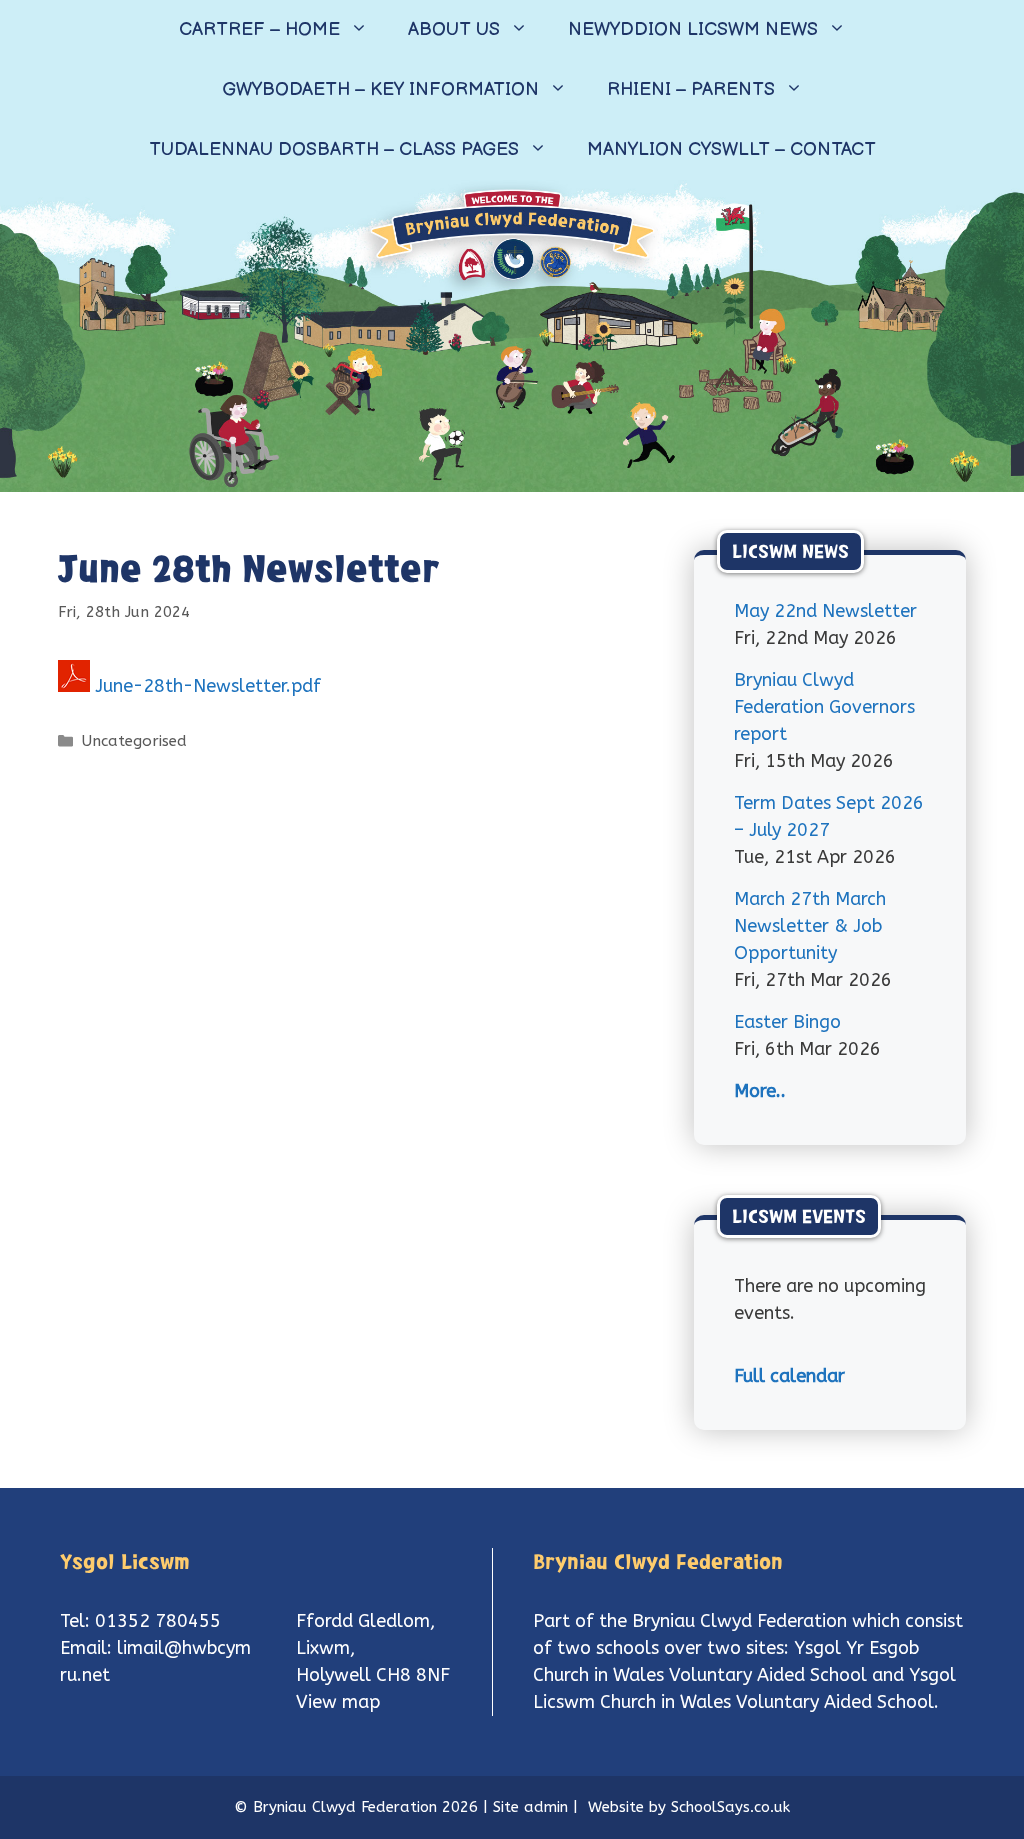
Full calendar (789, 1376)
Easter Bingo (787, 1022)
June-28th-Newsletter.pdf (208, 686)
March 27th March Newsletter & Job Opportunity (810, 926)
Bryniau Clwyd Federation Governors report (824, 707)
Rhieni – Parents (691, 89)
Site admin (530, 1807)
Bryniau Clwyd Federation (739, 1621)
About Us (454, 29)
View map (338, 1702)
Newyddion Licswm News (693, 29)
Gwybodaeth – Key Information (380, 89)
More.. (760, 1091)
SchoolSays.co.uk (730, 1807)
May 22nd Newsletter (825, 611)
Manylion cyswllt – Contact (731, 149)
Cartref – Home (259, 29)
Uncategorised (134, 741)
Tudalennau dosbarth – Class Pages (334, 149)
